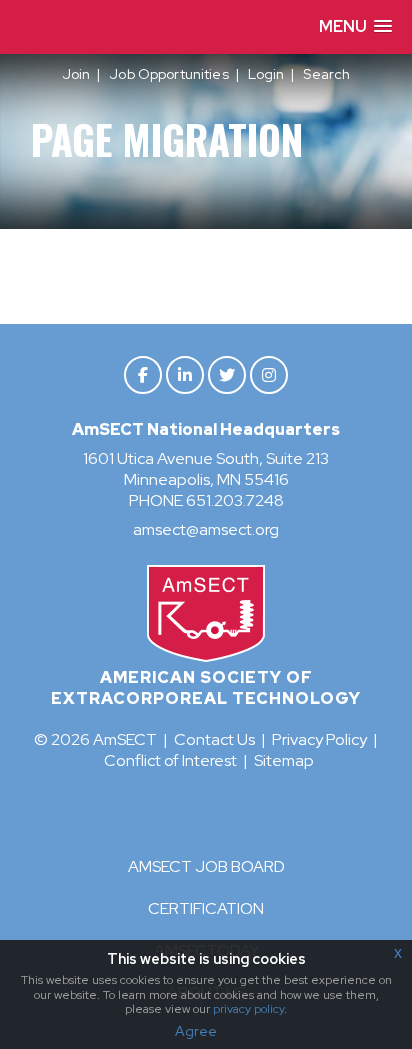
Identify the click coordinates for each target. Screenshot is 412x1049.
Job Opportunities (168, 74)
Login (266, 74)
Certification (206, 908)
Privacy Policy (319, 739)
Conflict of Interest (170, 760)
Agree (196, 1031)
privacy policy (248, 1009)
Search (326, 74)
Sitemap (284, 760)
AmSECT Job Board (206, 866)
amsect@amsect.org (206, 529)
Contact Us (214, 739)
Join (76, 74)
